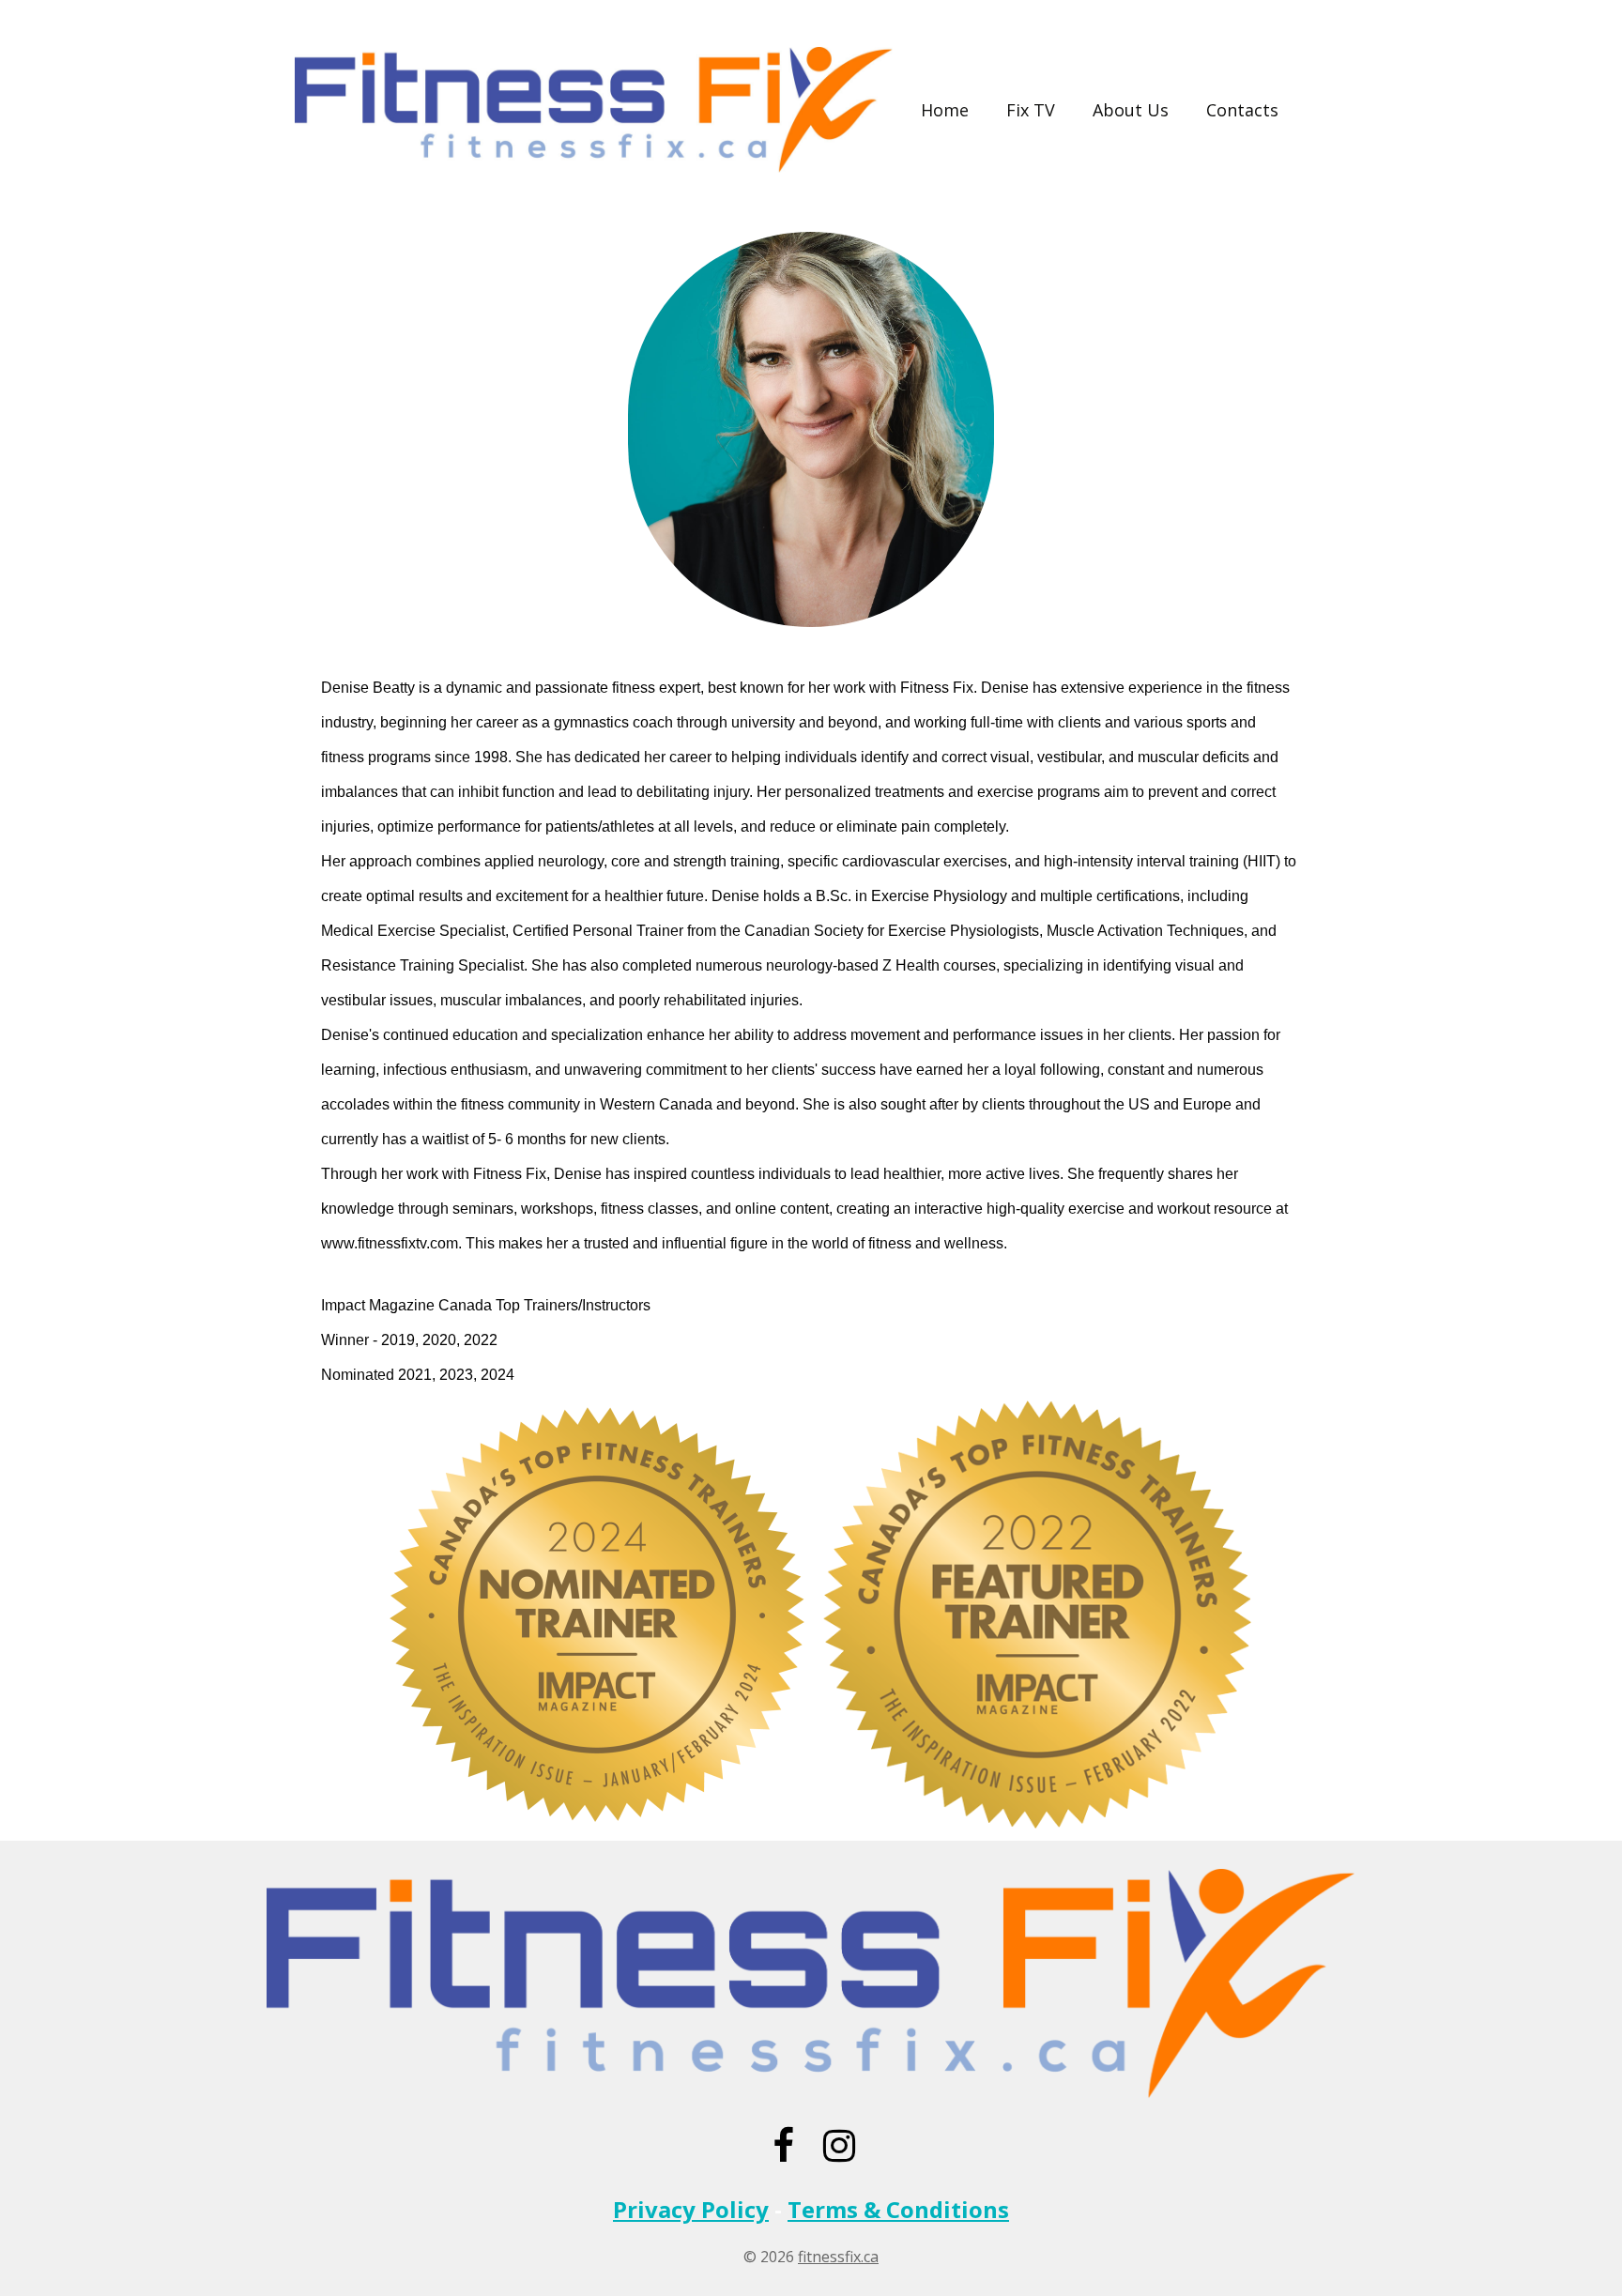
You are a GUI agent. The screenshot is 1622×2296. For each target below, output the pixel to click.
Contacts (1242, 110)
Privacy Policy (691, 2209)
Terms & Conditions (898, 2209)
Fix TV (1031, 110)
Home (945, 110)
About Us (1131, 110)
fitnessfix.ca (838, 2257)
